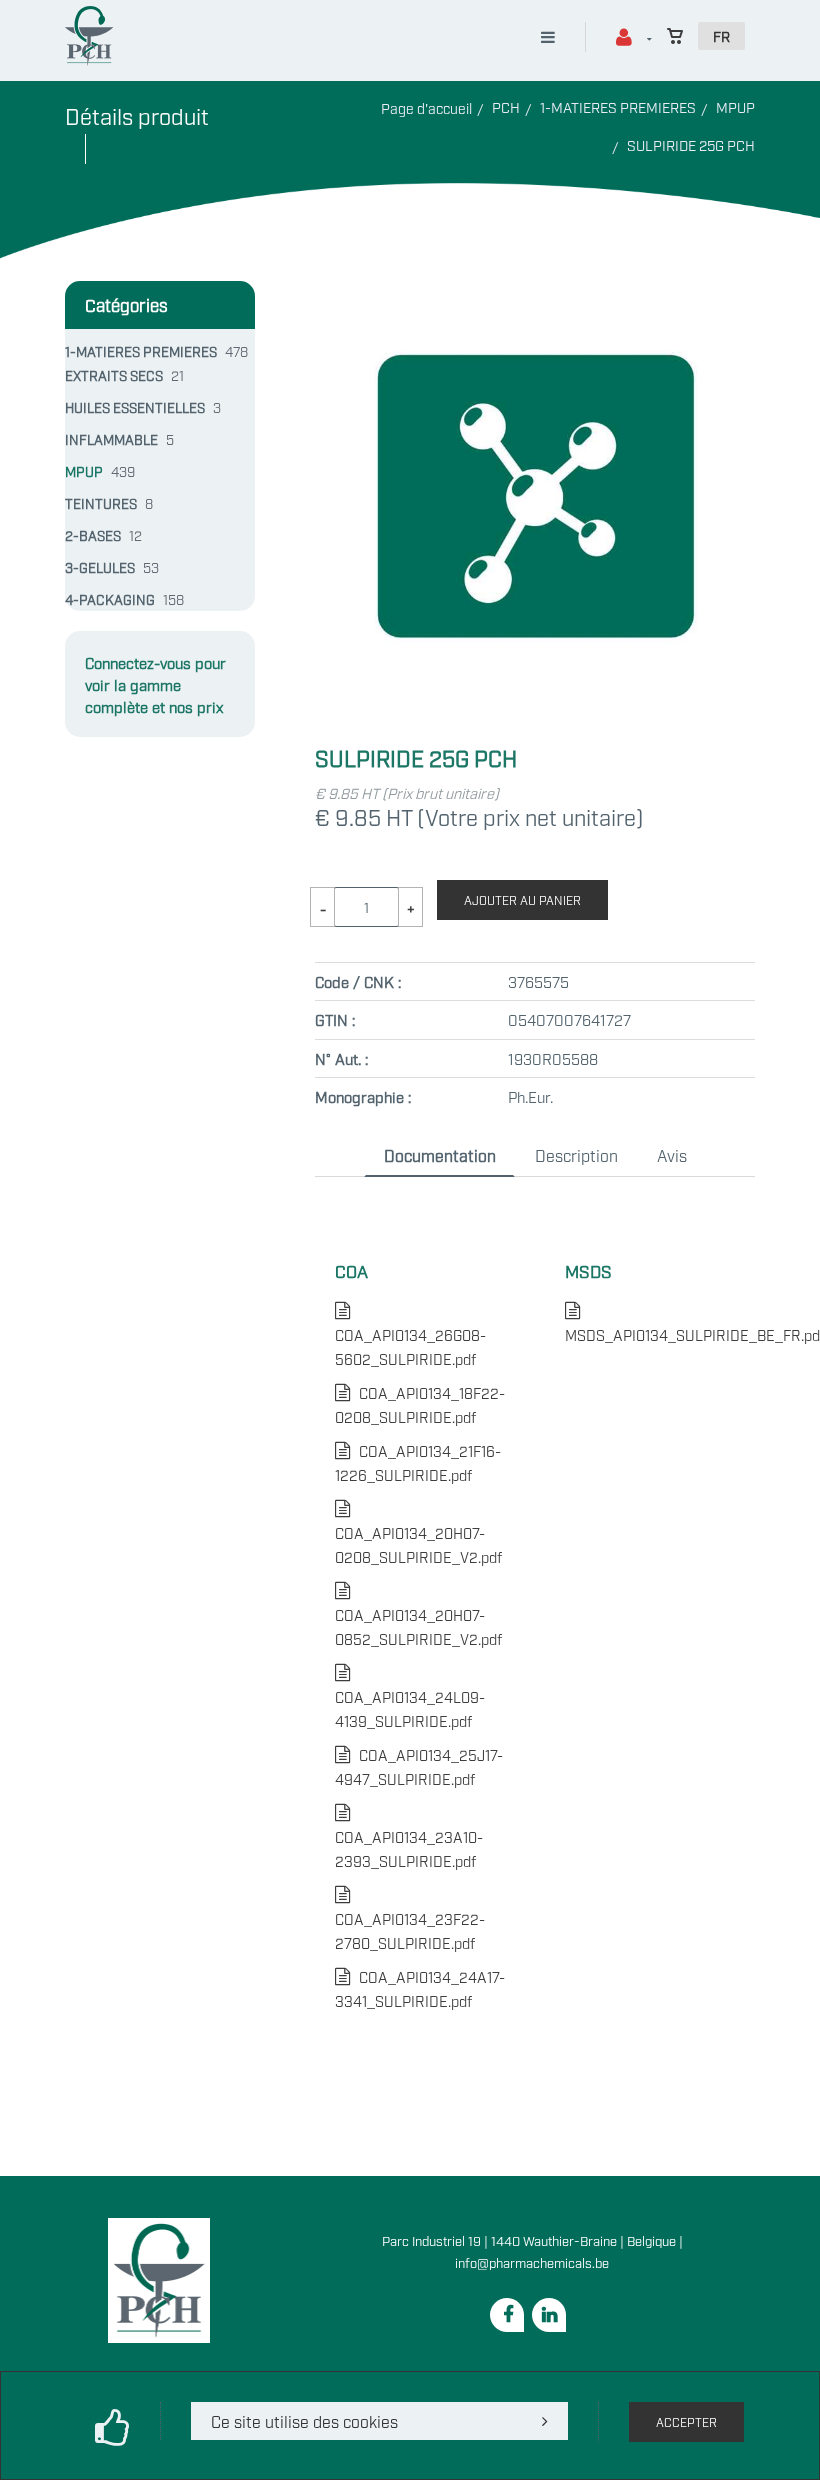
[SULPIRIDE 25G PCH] (535, 293)
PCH (506, 106)
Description (576, 1155)
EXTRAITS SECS (114, 375)
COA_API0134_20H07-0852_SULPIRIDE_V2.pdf (418, 1614)
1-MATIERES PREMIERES (618, 106)
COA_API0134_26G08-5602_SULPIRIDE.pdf (410, 1334)
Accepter (686, 2422)
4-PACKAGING (110, 599)
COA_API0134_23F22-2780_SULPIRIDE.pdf (410, 1918)
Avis (672, 1155)
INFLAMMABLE (111, 439)
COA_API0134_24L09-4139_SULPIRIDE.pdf (410, 1696)
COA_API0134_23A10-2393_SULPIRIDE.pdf (409, 1836)
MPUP (735, 106)
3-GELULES (100, 567)
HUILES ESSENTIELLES (135, 407)
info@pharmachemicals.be (532, 2262)
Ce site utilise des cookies (304, 2421)
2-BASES (93, 535)
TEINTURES (101, 503)
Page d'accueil (426, 107)
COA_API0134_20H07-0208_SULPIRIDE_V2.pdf (418, 1532)
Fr (721, 35)
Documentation (440, 1155)
